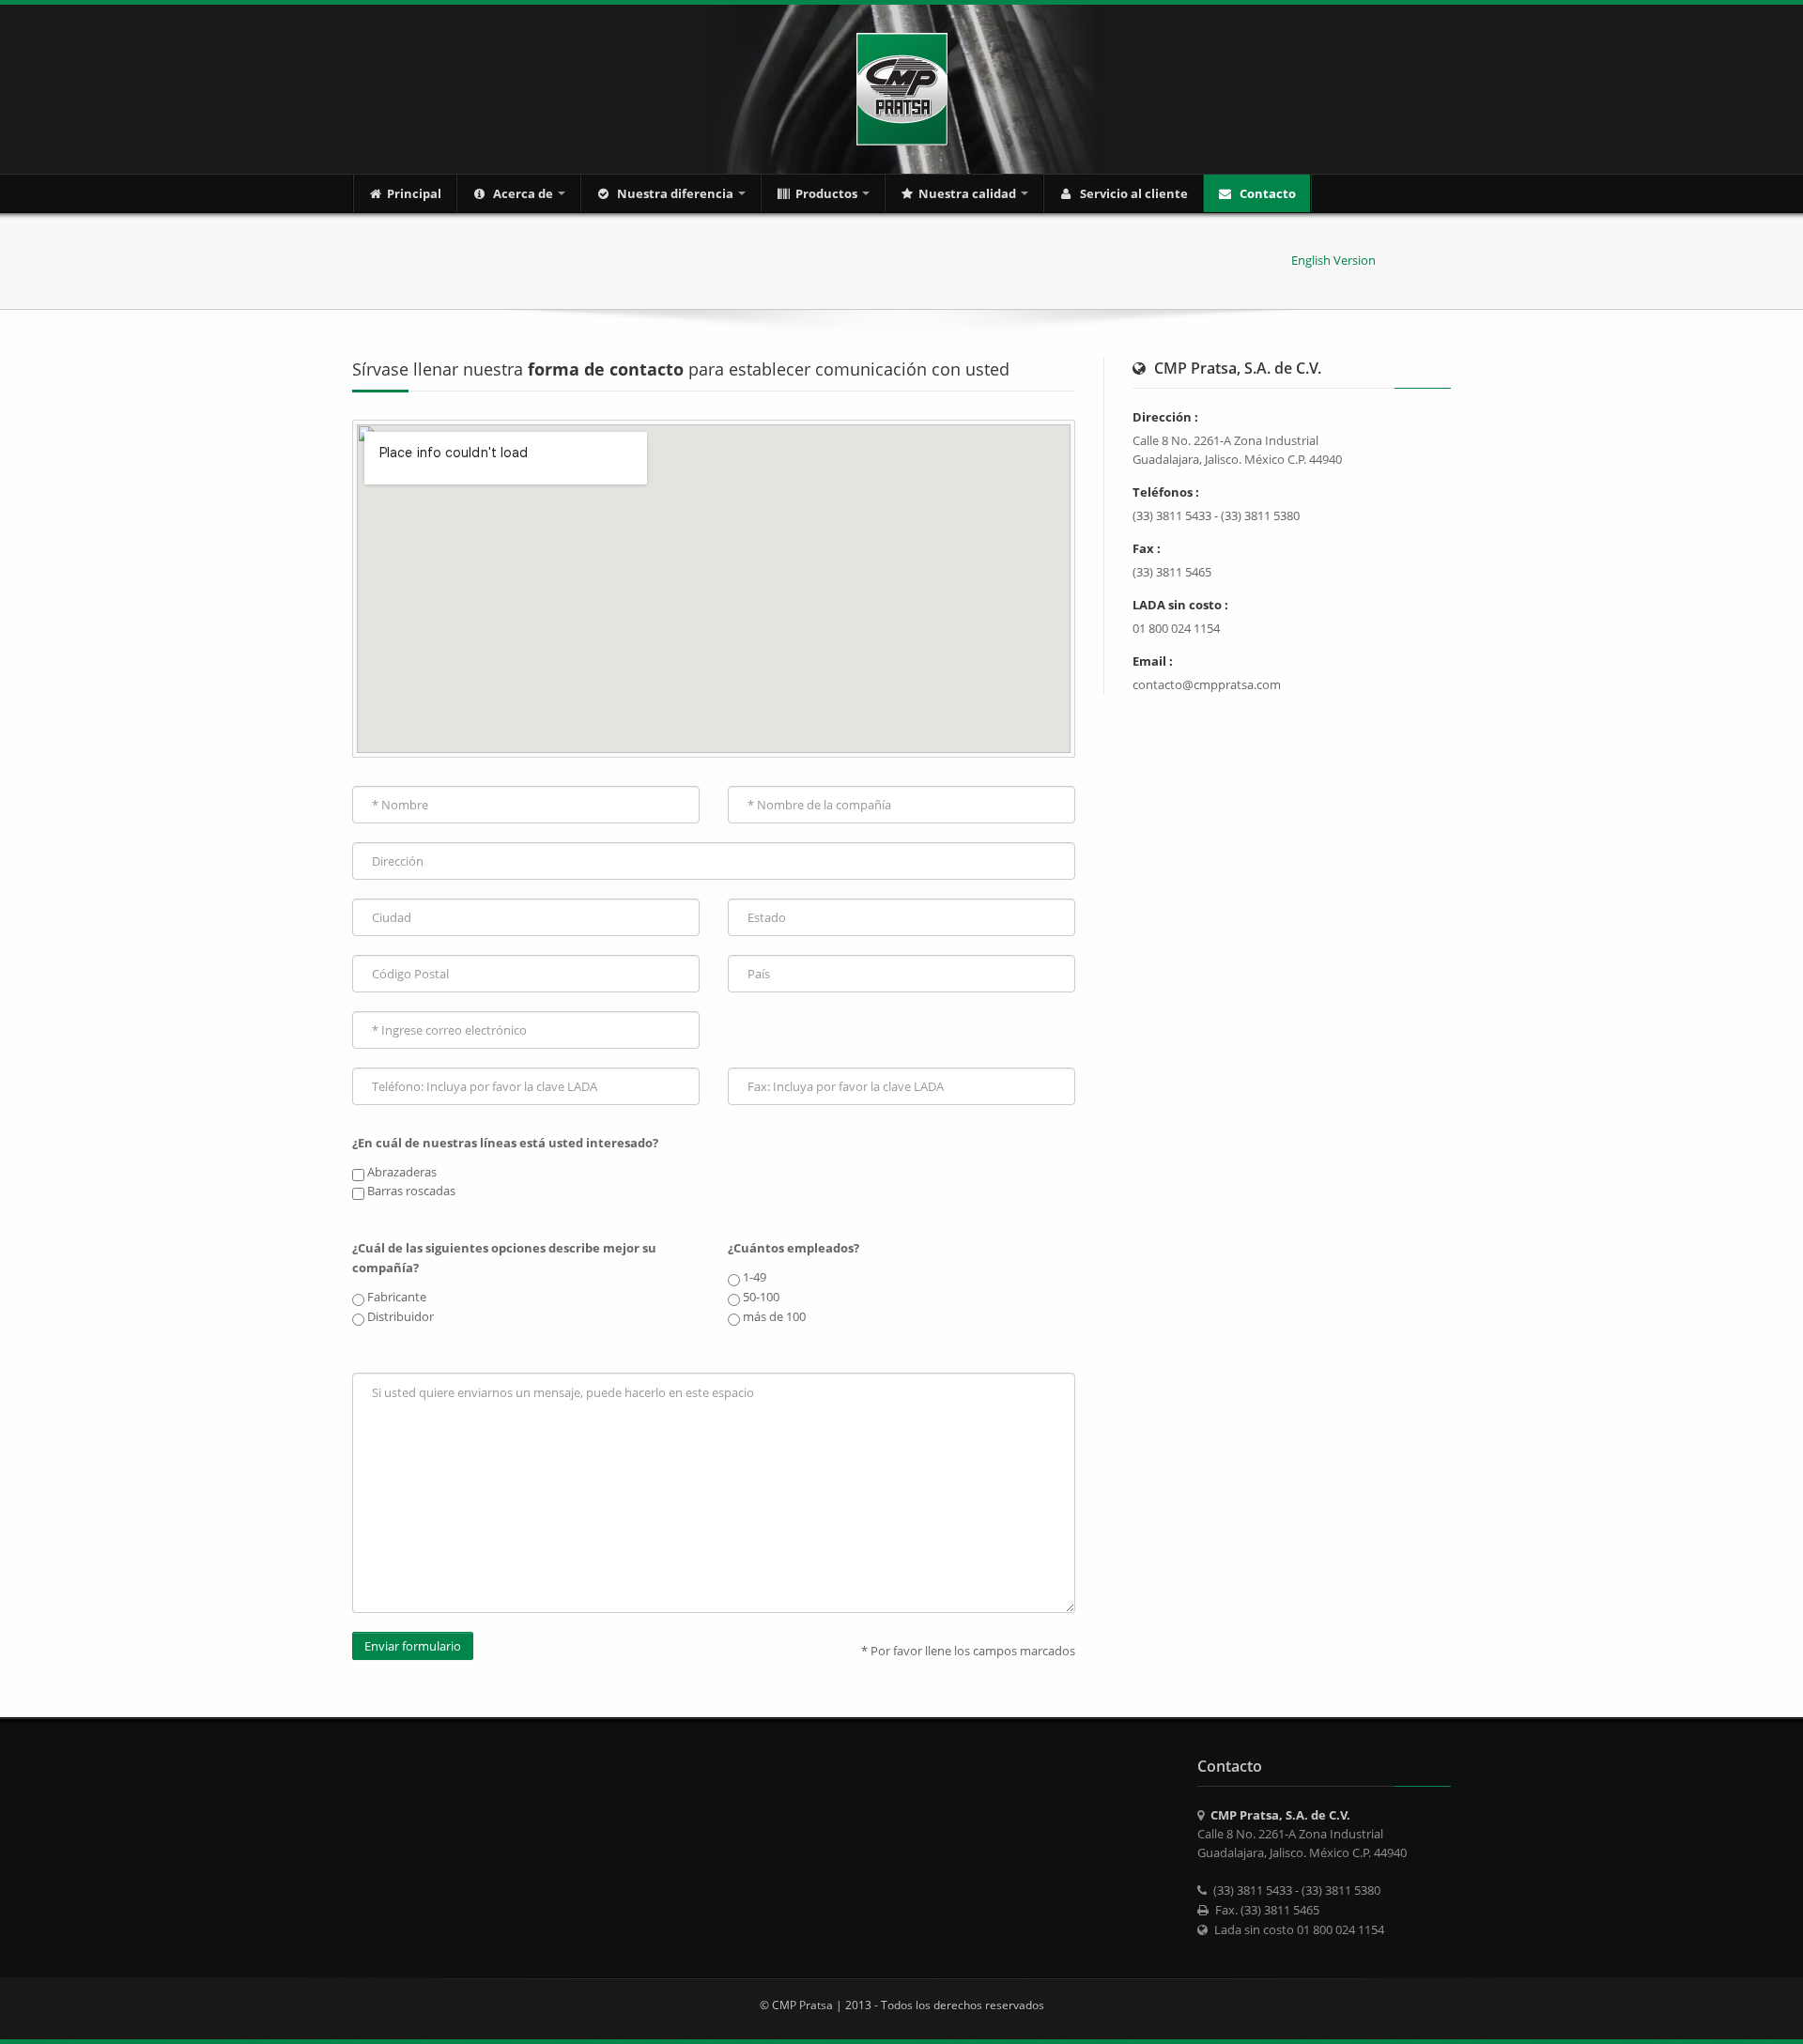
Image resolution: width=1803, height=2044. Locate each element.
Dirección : (1165, 417)
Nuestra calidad (969, 193)
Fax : (1147, 548)
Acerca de (523, 193)
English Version (1333, 260)
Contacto (1266, 193)
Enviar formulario (413, 1646)
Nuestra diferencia (675, 193)
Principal (414, 193)
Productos (828, 193)
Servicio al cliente (1133, 193)
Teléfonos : (1166, 492)
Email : (1153, 661)
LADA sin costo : (1180, 605)
